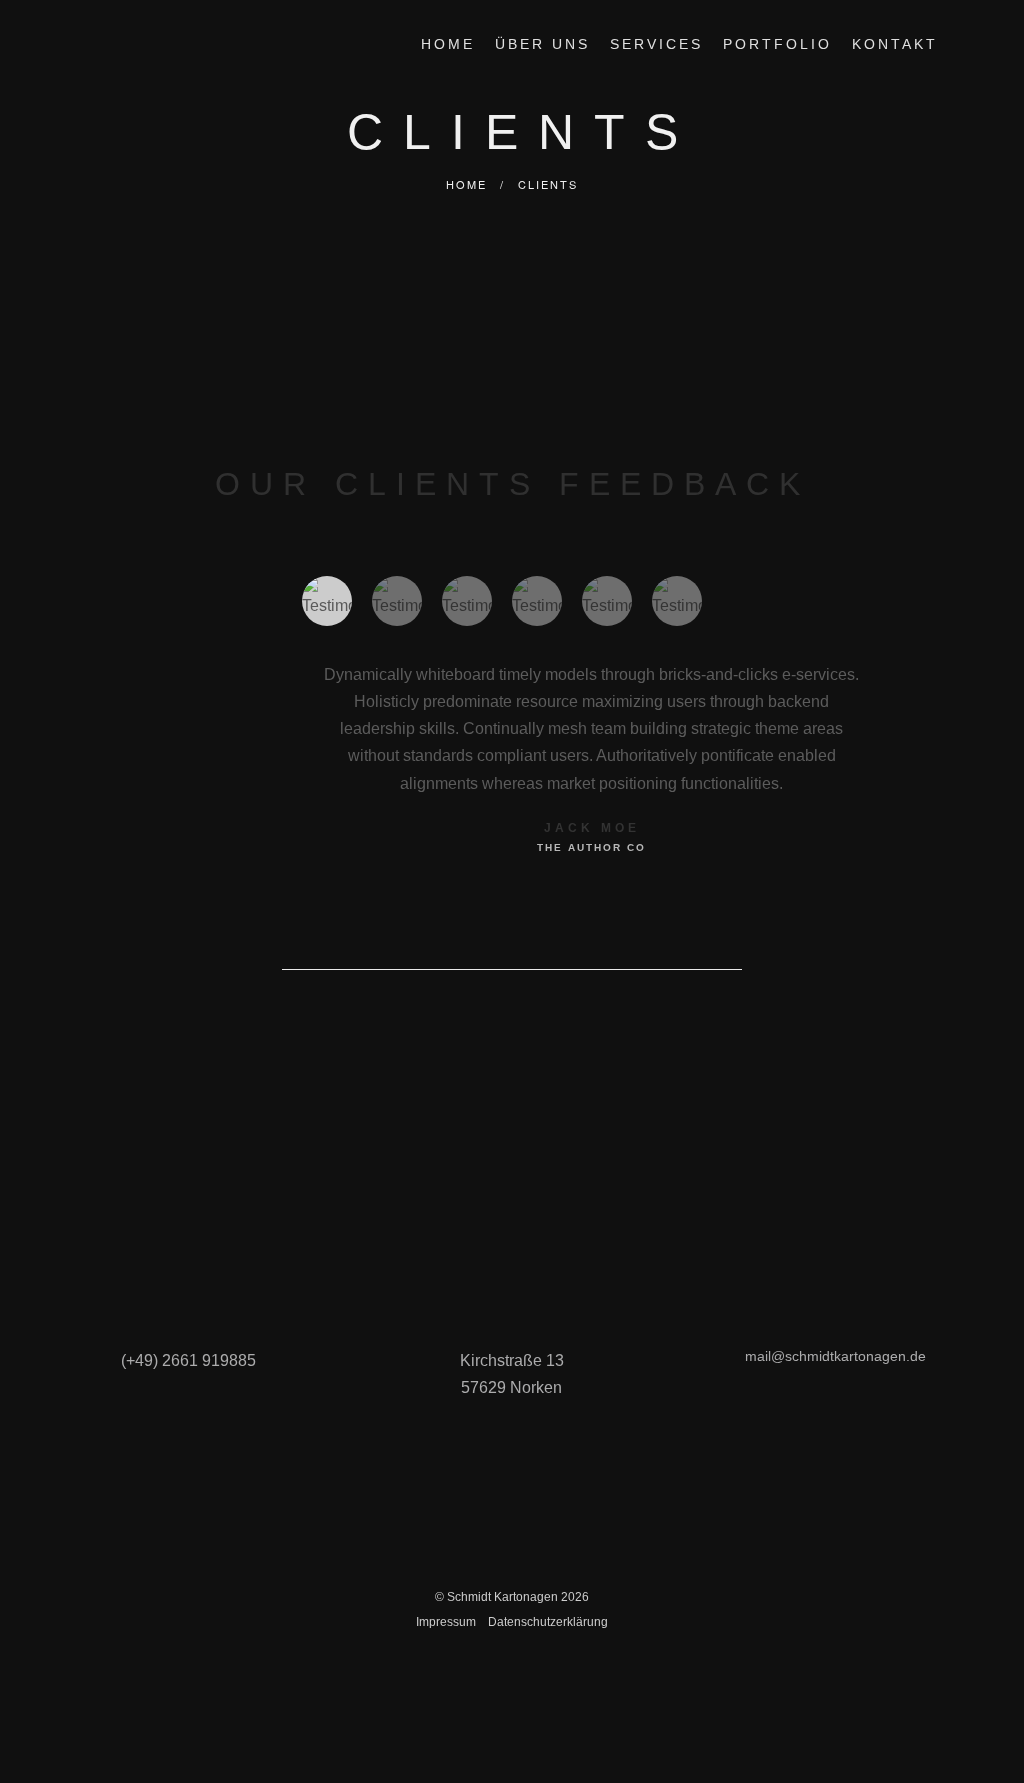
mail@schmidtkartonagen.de (835, 1356)
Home (466, 184)
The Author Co (591, 847)
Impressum (446, 1622)
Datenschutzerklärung (548, 1622)
